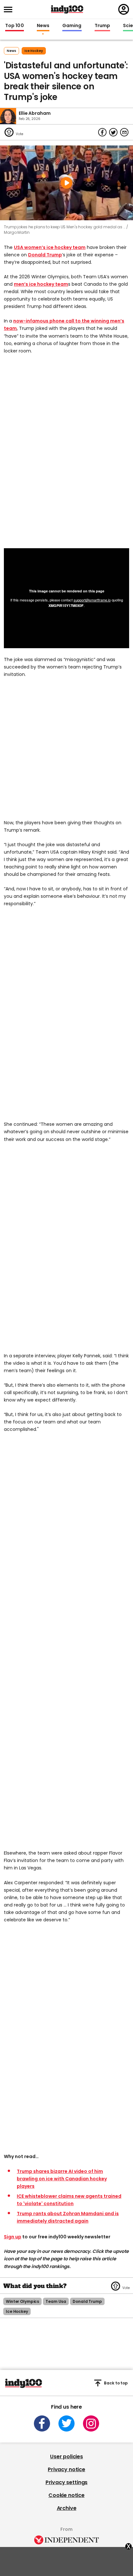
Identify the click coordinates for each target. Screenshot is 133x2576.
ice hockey (34, 51)
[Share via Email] (124, 132)
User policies (66, 2457)
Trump (102, 26)
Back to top (116, 2383)
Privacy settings (66, 2482)
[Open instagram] (91, 2423)
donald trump (87, 2301)
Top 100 (15, 26)
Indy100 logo (67, 9)
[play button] (66, 183)
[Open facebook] (42, 2423)
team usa (56, 2301)
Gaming (72, 26)
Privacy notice (66, 2469)
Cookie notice (66, 2495)
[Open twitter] (66, 2423)
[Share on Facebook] (102, 132)
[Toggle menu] (10, 10)
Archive (67, 2508)
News (43, 26)
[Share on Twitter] (113, 132)
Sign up (13, 2237)
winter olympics (22, 2301)
